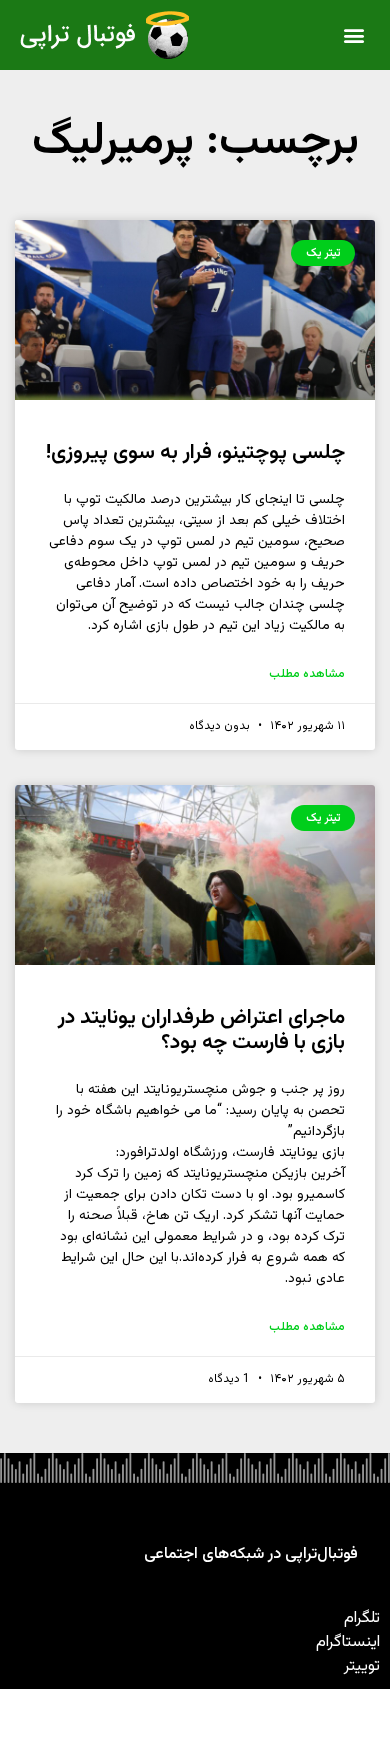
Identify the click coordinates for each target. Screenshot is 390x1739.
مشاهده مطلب (307, 674)
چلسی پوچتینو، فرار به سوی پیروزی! (195, 452)
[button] (354, 35)
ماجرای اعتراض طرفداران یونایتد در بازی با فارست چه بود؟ (201, 1030)
